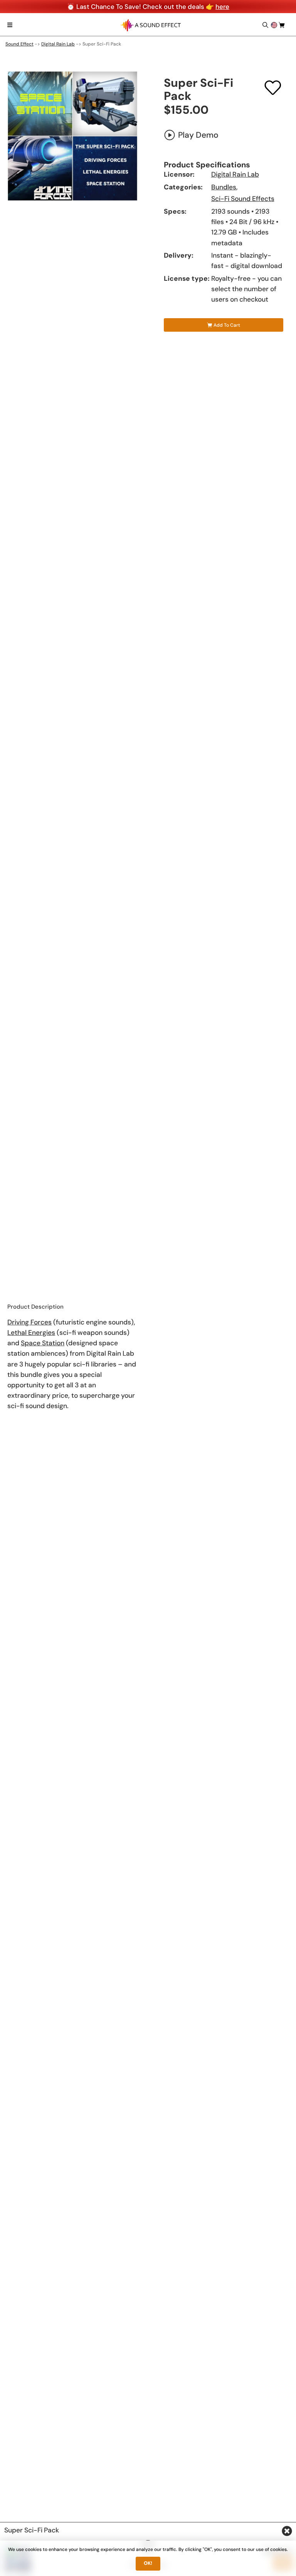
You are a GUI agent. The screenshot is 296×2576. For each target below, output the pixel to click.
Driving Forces (29, 1322)
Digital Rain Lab (58, 44)
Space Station (43, 1343)
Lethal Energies (31, 1333)
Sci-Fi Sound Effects (243, 199)
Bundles (224, 187)
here (222, 7)
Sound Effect (19, 44)
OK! (148, 2563)
